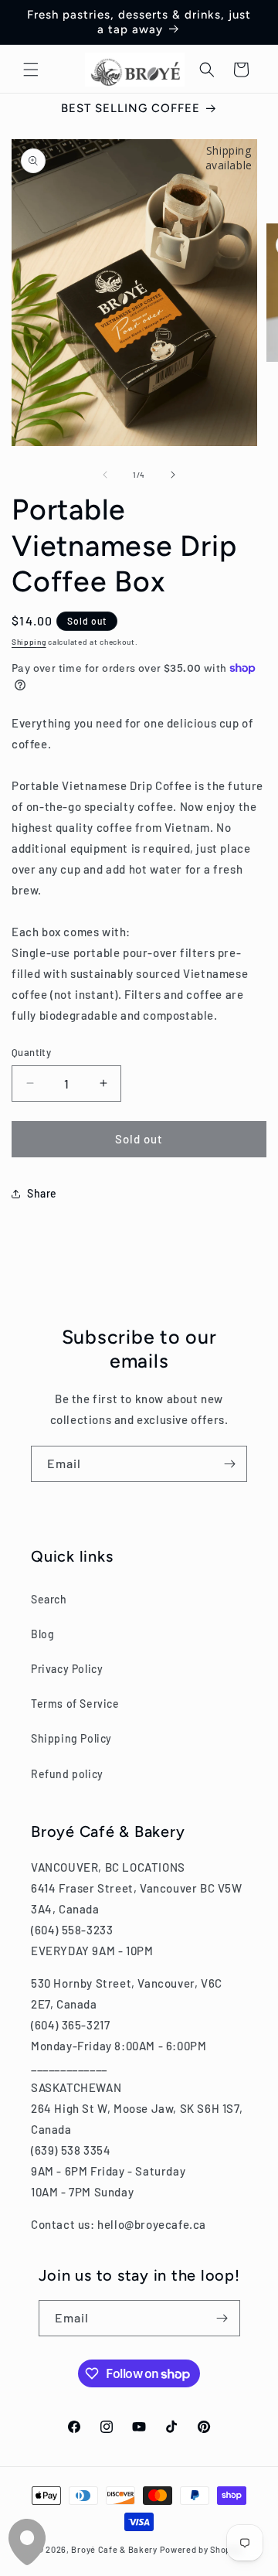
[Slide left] (105, 475)
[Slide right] (173, 475)
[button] (31, 70)
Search (49, 1599)
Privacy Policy (67, 1669)
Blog (42, 1634)
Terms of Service (75, 1704)
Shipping (29, 642)
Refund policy (67, 1774)
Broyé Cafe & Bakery (114, 2549)
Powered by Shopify (201, 2549)
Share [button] (42, 1193)
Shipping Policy (71, 1738)
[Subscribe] (229, 1464)
